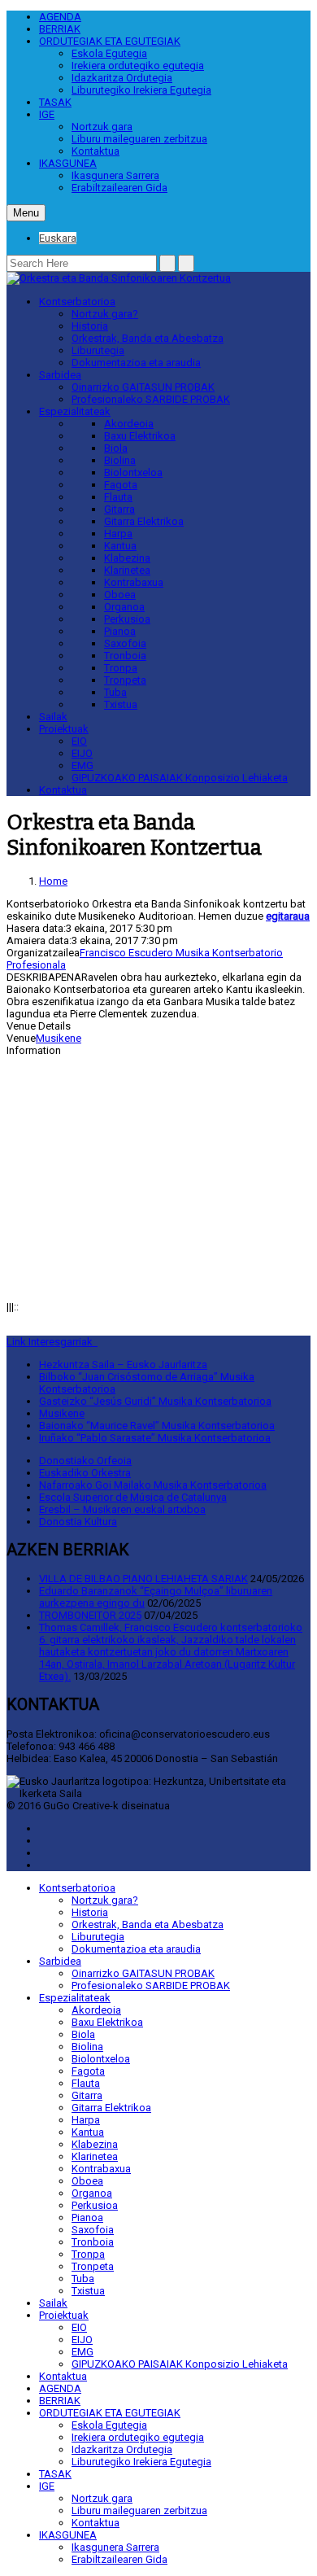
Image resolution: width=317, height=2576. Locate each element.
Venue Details (39, 1026)
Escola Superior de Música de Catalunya (133, 1497)
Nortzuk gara (102, 127)
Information (34, 1050)
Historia (90, 326)
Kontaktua (96, 151)
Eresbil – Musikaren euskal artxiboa (122, 1509)
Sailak (53, 717)
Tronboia (125, 656)
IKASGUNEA (68, 163)
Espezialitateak (75, 411)
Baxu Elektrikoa (140, 436)
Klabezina (127, 558)
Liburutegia (98, 350)
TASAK (55, 102)
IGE (47, 114)
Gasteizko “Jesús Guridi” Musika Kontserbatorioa (155, 1401)
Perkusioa (127, 619)
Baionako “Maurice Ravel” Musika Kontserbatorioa (157, 1426)
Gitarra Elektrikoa (144, 521)
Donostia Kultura (78, 1522)
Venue (21, 1038)
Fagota (121, 485)
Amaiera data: (39, 940)
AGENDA (60, 17)
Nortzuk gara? (105, 314)
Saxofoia (125, 643)
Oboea (120, 595)
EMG (83, 765)
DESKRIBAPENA (44, 977)
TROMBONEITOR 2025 (90, 1615)
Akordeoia (129, 424)
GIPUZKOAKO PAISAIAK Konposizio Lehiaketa (180, 778)
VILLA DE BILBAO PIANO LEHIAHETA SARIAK (143, 1579)
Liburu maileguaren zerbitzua (139, 139)
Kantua (120, 546)
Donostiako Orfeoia (85, 1461)
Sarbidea (60, 375)
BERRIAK (60, 29)
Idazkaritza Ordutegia (122, 78)
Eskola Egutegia (109, 53)
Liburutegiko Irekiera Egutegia (141, 90)
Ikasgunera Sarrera (115, 175)
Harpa (118, 534)
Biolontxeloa (133, 472)
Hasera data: (36, 928)
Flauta (118, 497)
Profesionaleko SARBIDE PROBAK (151, 399)
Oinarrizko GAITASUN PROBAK (143, 387)
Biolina (120, 460)
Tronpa (121, 668)
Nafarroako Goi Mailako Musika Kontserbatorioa (153, 1485)
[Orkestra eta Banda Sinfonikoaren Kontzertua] (119, 278)
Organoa (124, 607)
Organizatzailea (43, 953)
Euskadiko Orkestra (85, 1473)
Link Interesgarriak (52, 1342)
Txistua (121, 704)
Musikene (59, 1038)
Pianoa (120, 631)
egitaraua (288, 916)
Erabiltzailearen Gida (119, 188)
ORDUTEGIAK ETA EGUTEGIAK (110, 41)
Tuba (115, 692)
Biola (116, 448)
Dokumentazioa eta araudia (136, 363)
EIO (79, 741)
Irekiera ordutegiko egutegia (138, 66)
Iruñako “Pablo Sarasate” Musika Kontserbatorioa (155, 1438)
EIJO (82, 753)
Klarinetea (127, 570)
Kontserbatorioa (77, 302)
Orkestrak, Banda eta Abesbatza (148, 338)
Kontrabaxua (134, 582)
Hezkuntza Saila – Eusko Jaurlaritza (123, 1365)
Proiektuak (64, 729)
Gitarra (119, 509)
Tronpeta (125, 680)
